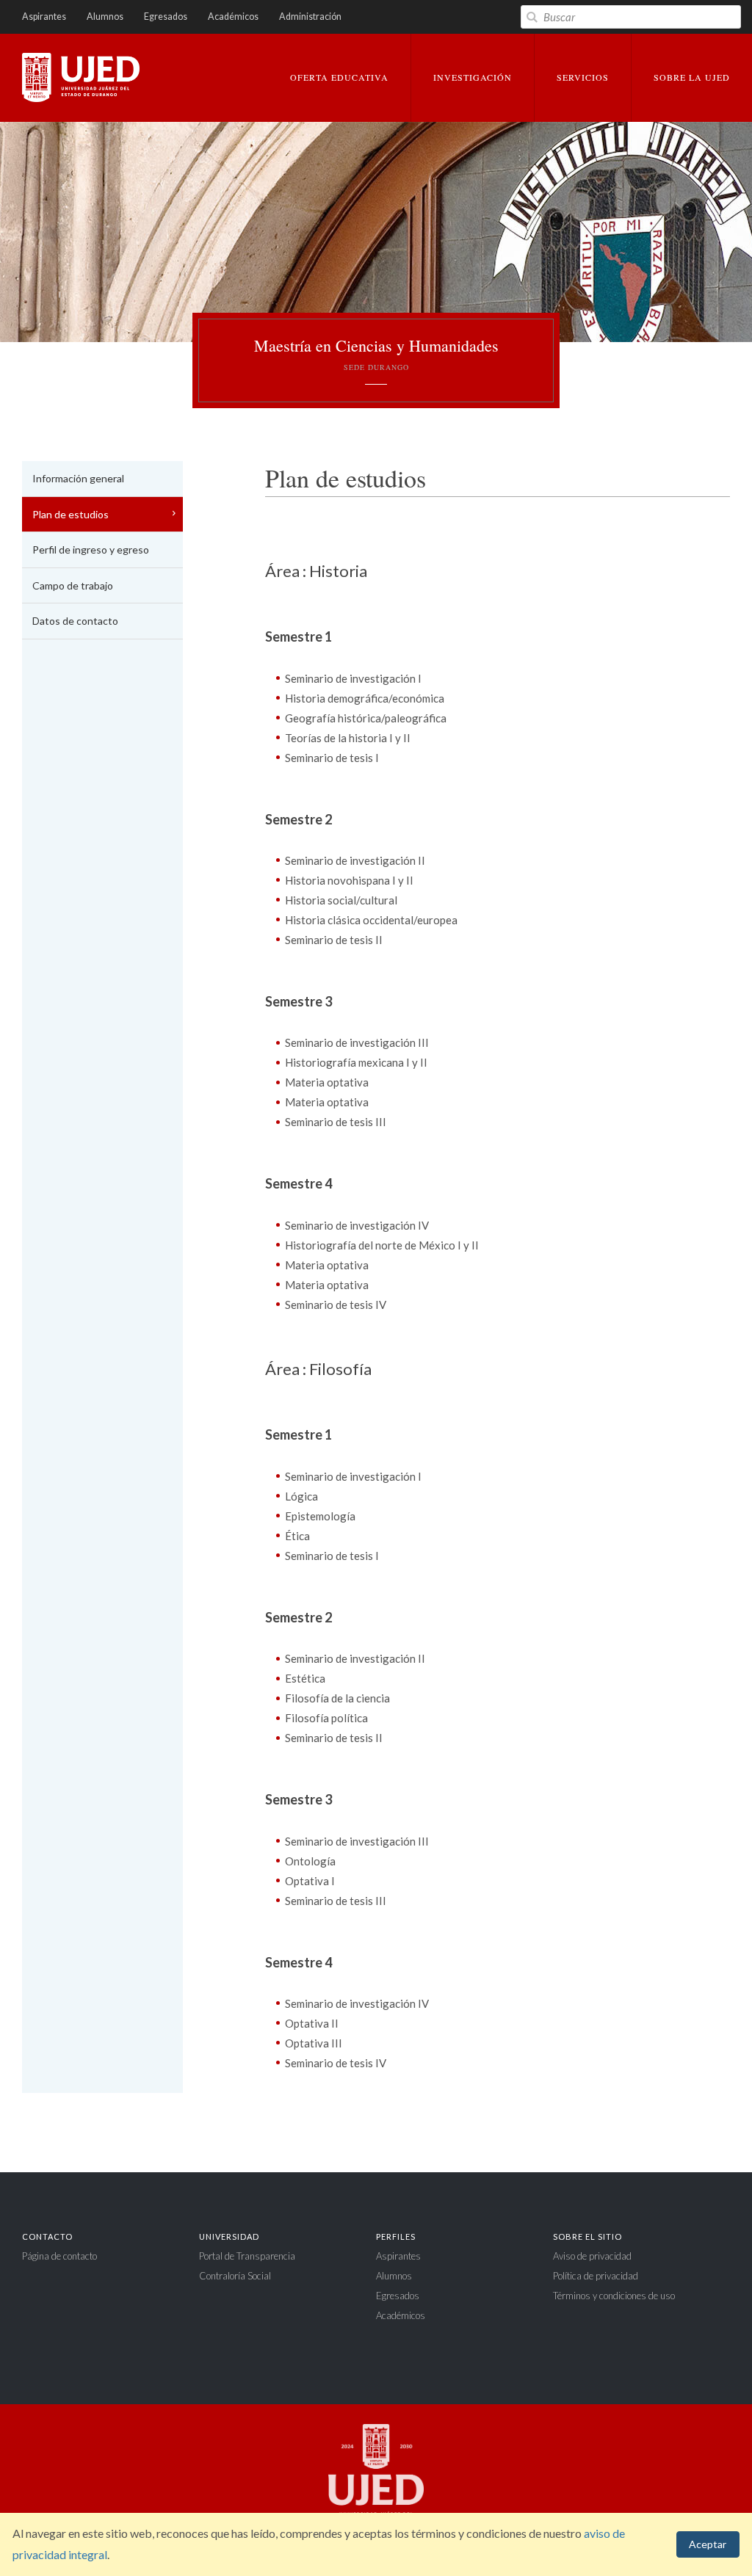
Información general (78, 478)
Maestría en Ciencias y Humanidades (376, 354)
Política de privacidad (596, 2276)
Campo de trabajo (73, 585)
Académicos (233, 17)
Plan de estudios (70, 514)
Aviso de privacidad (592, 2256)
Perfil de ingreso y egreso (91, 549)
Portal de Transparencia (247, 2256)
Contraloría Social (235, 2276)
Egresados (166, 17)
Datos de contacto (75, 621)
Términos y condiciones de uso (614, 2296)
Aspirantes (44, 17)
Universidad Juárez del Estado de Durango (81, 79)
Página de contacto (59, 2256)
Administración (310, 17)
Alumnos (105, 17)
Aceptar (708, 2544)
